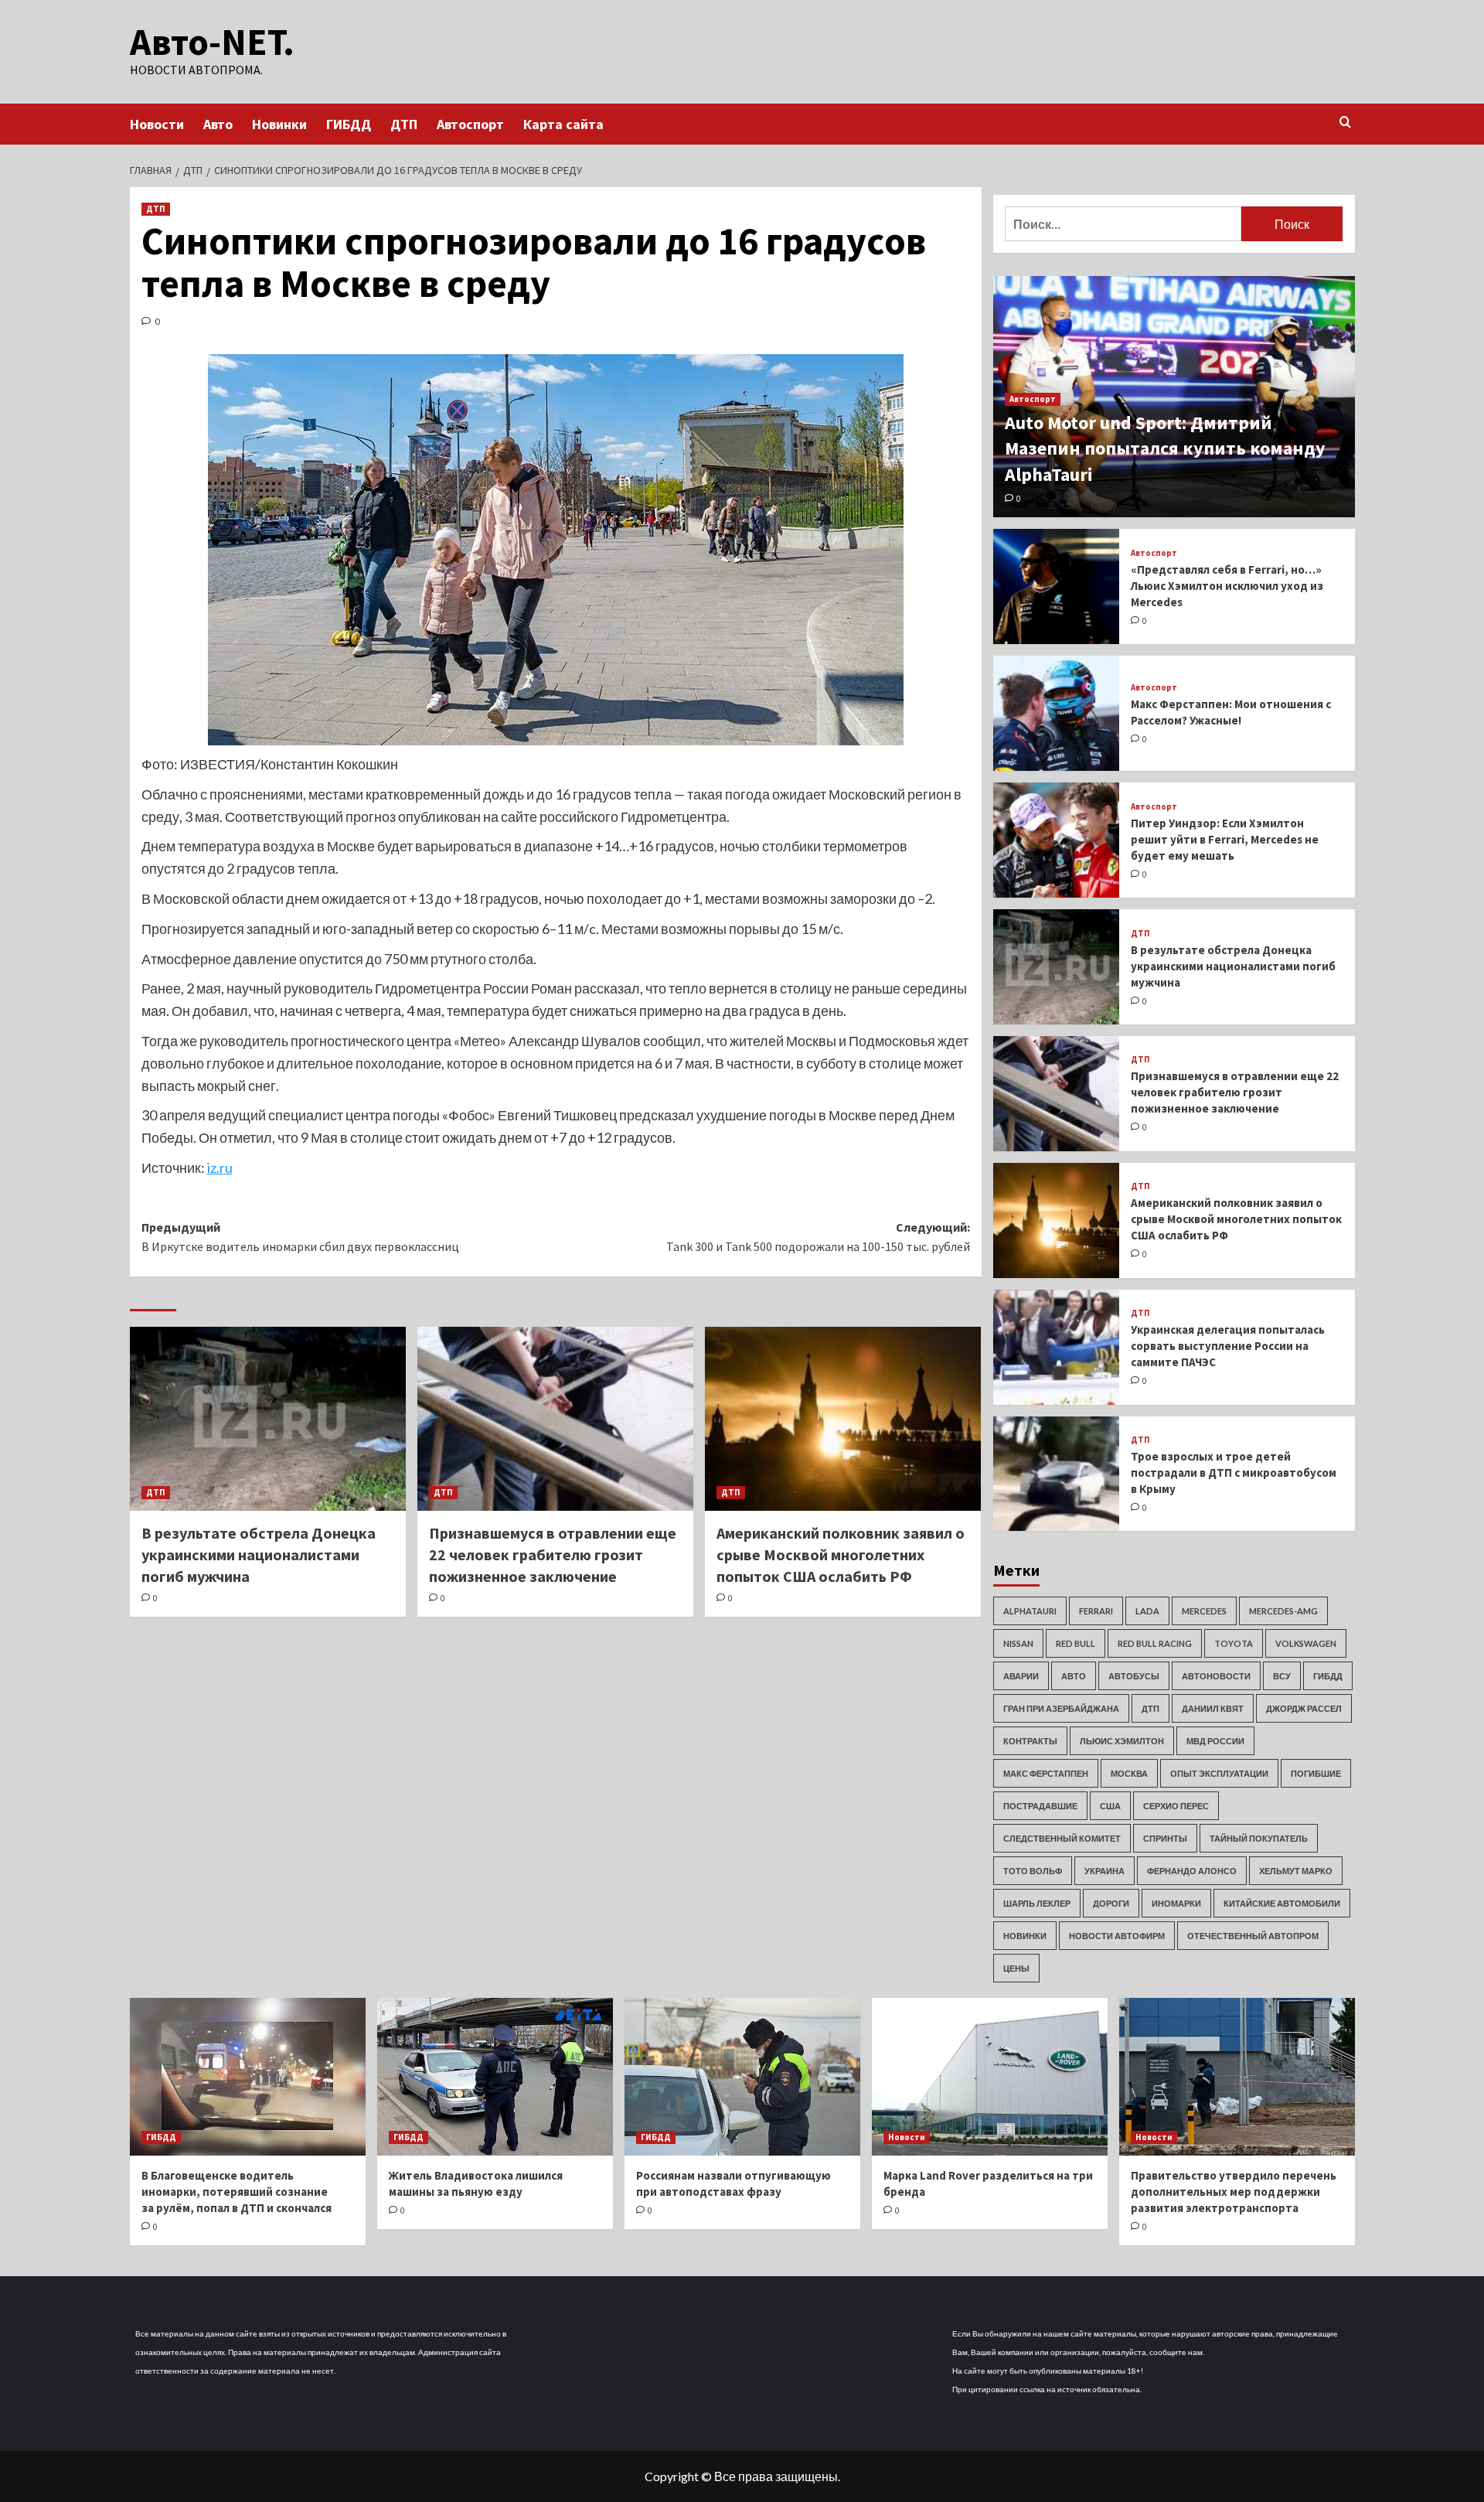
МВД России (1215, 1741)
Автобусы (1134, 1676)
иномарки (1176, 1903)
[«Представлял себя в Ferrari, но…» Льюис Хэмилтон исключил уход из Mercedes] (1057, 586)
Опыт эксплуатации (1219, 1773)
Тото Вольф (1033, 1871)
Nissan (1018, 1643)
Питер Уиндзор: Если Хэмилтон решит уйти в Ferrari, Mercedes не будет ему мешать (1225, 839)
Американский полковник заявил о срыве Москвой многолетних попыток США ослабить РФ (841, 1554)
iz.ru (220, 1167)
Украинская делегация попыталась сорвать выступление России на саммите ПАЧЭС (1228, 1346)
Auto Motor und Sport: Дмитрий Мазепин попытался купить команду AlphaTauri (1165, 448)
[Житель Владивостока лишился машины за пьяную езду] (495, 2076)
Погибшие (1316, 1773)
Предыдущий (300, 1237)
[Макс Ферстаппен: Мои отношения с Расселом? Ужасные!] (1057, 713)
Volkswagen (1306, 1643)
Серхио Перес (1176, 1806)
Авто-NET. (212, 42)
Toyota (1234, 1643)
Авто (218, 124)
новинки (1025, 1936)
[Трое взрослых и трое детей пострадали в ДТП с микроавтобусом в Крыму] (1057, 1474)
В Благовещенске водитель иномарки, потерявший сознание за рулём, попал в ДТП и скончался (237, 2192)
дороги (1111, 1903)
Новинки (279, 124)
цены (1016, 1968)
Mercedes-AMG (1283, 1611)
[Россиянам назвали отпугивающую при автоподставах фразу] (742, 2076)
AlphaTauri (1030, 1611)
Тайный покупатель (1259, 1838)
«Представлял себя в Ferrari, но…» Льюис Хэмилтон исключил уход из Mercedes (1227, 586)
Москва (1129, 1773)
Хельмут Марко (1296, 1871)
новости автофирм (1117, 1936)
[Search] (1345, 123)
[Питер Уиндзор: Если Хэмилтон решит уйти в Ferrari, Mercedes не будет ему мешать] (1057, 840)
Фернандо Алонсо (1192, 1871)
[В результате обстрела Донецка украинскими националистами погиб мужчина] (268, 1419)
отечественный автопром (1253, 1936)
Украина (1104, 1871)
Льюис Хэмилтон (1122, 1741)
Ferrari (1096, 1611)
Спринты (1165, 1838)
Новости (157, 124)
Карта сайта (563, 124)
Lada (1147, 1611)
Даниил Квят (1213, 1708)
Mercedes (1204, 1611)
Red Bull (1076, 1643)
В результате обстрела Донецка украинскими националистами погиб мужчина (259, 1554)
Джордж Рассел (1304, 1708)
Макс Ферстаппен (1046, 1773)
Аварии (1021, 1676)
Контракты (1030, 1741)
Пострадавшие (1040, 1806)
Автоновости (1216, 1676)
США (1110, 1806)
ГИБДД (349, 124)
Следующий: (818, 1237)
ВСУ (1282, 1676)
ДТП (404, 124)
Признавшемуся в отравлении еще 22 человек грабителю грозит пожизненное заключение (553, 1554)
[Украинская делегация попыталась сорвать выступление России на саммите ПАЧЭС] (1057, 1347)
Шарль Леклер (1037, 1903)
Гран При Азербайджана (1061, 1708)
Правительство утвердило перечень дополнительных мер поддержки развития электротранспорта (1234, 2192)
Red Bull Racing (1155, 1643)
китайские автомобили (1282, 1903)
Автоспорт (470, 124)
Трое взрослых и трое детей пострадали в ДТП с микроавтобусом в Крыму (1234, 1473)
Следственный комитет (1062, 1838)
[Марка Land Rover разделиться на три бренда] (990, 2076)
